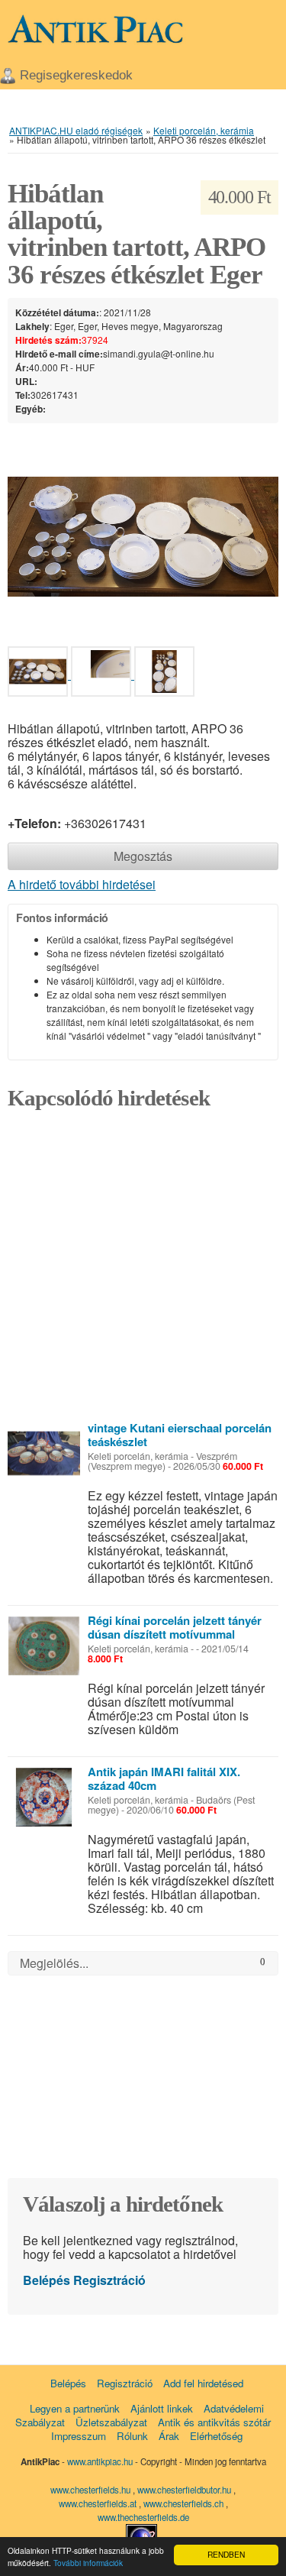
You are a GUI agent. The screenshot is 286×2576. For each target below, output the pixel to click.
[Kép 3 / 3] (164, 674)
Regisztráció (109, 2280)
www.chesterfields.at (99, 2503)
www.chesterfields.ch (185, 2503)
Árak (169, 2436)
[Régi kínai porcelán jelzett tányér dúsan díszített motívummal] (44, 1646)
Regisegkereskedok (76, 75)
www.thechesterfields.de (143, 2517)
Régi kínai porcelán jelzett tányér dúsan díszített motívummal (175, 1627)
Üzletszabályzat (111, 2422)
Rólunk (132, 2436)
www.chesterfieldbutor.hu (185, 2490)
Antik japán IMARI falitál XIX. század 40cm (164, 1778)
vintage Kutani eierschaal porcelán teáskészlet (180, 1435)
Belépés (47, 2280)
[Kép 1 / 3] (143, 535)
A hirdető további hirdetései (82, 884)
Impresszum (79, 2436)
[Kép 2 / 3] (103, 674)
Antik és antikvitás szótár (214, 2422)
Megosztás (143, 856)
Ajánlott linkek (162, 2408)
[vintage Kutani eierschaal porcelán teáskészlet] (44, 1453)
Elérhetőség (216, 2436)
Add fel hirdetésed (203, 2383)
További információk (88, 2563)
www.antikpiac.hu (100, 2461)
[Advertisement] (143, 1270)
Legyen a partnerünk (75, 2408)
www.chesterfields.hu (90, 2490)
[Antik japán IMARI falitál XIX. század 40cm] (44, 1797)
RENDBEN (226, 2554)
